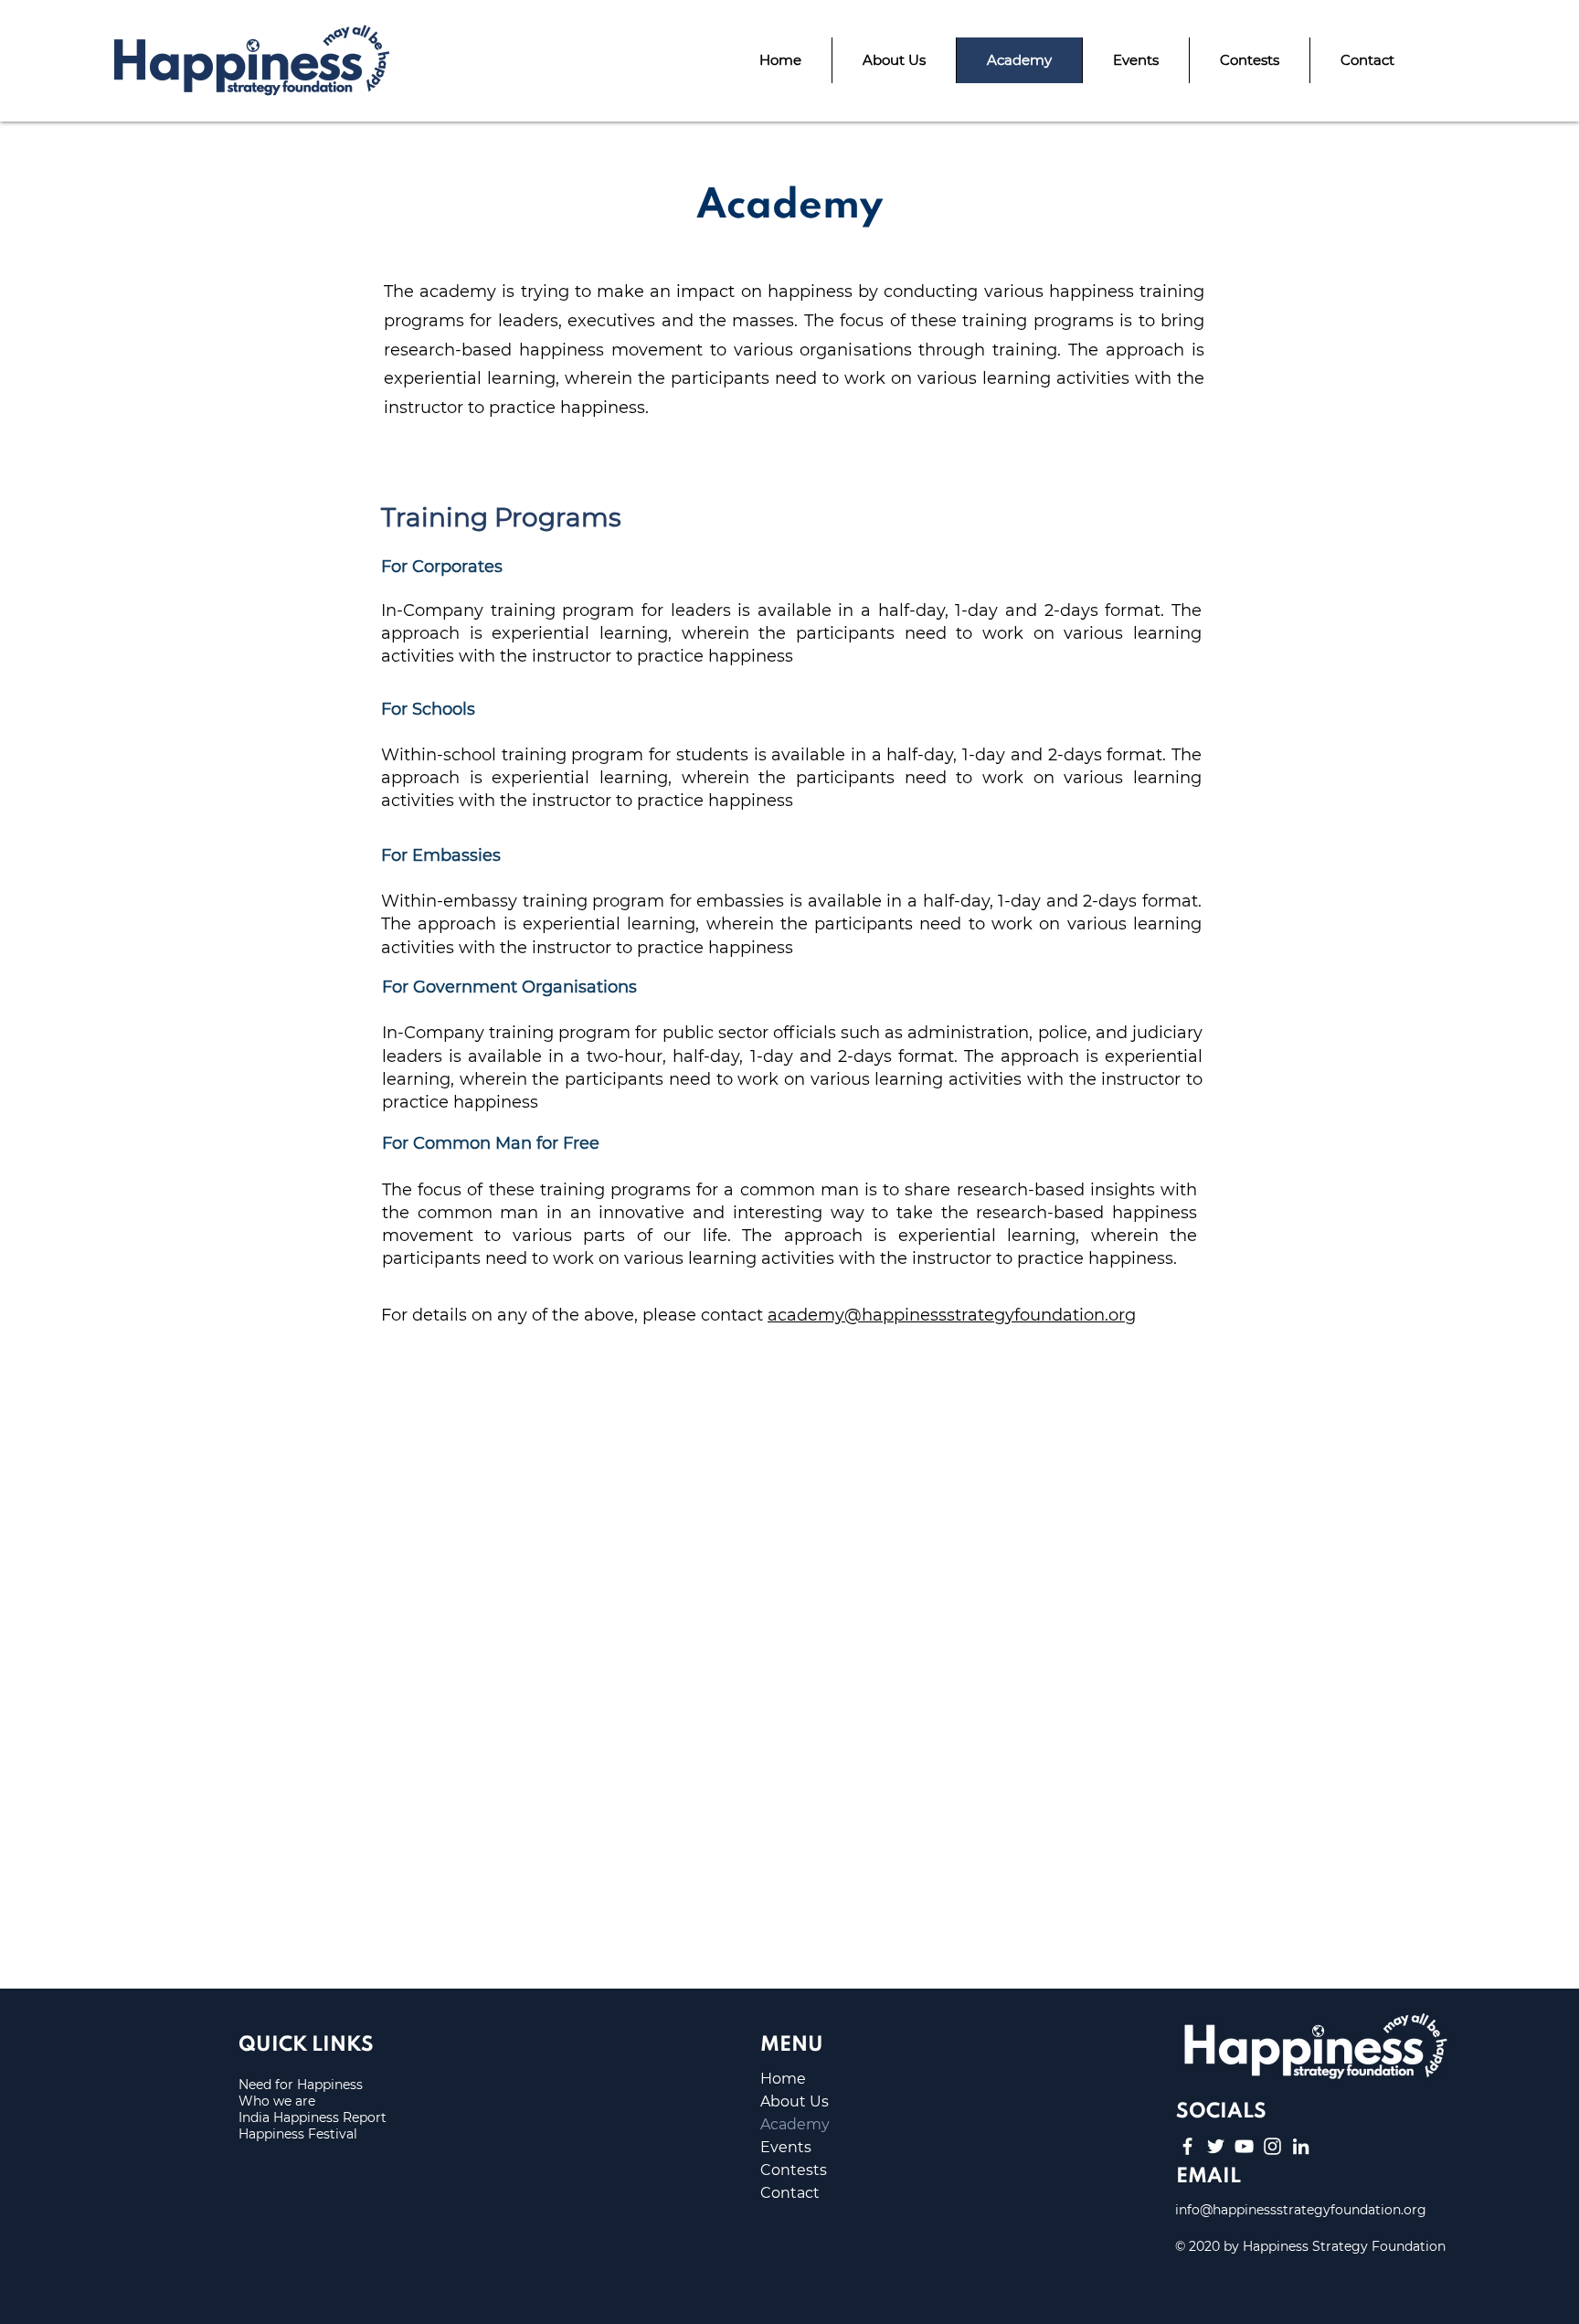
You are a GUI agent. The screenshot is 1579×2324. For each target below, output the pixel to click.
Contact (790, 2193)
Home (783, 2079)
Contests (794, 2170)
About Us (795, 2101)
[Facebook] (1187, 2146)
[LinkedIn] (1301, 2146)
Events (786, 2147)
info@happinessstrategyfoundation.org (1301, 2210)
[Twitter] (1216, 2146)
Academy (795, 2124)
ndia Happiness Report (314, 2117)
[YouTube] (1244, 2146)
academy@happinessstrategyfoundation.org (952, 1315)
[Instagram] (1272, 2146)
